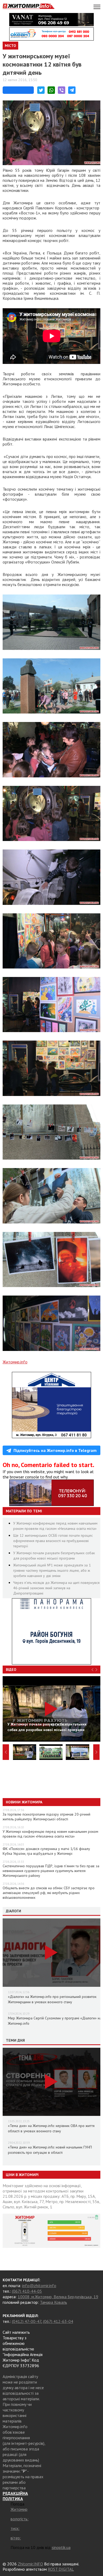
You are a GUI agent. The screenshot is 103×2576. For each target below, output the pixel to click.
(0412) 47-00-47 (27, 2321)
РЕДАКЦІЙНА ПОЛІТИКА (15, 2496)
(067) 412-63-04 (58, 2321)
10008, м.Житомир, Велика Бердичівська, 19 (58, 2297)
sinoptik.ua (61, 2547)
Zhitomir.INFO (30, 2564)
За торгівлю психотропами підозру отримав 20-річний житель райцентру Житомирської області (46, 1817)
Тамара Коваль (53, 2302)
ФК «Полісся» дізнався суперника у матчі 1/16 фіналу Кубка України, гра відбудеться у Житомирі (46, 1851)
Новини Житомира (24, 1802)
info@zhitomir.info (39, 2286)
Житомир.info (15, 1362)
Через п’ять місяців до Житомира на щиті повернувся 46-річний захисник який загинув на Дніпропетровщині (56, 1588)
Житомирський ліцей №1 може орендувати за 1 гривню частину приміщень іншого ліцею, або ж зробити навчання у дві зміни (52, 1570)
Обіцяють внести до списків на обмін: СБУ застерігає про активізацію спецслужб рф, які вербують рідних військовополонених (49, 1893)
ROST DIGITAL (61, 2569)
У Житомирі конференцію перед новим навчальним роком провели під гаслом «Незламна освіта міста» (50, 1834)
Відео (11, 1670)
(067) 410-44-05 (27, 2291)
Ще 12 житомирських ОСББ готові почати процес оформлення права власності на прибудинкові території (53, 1541)
